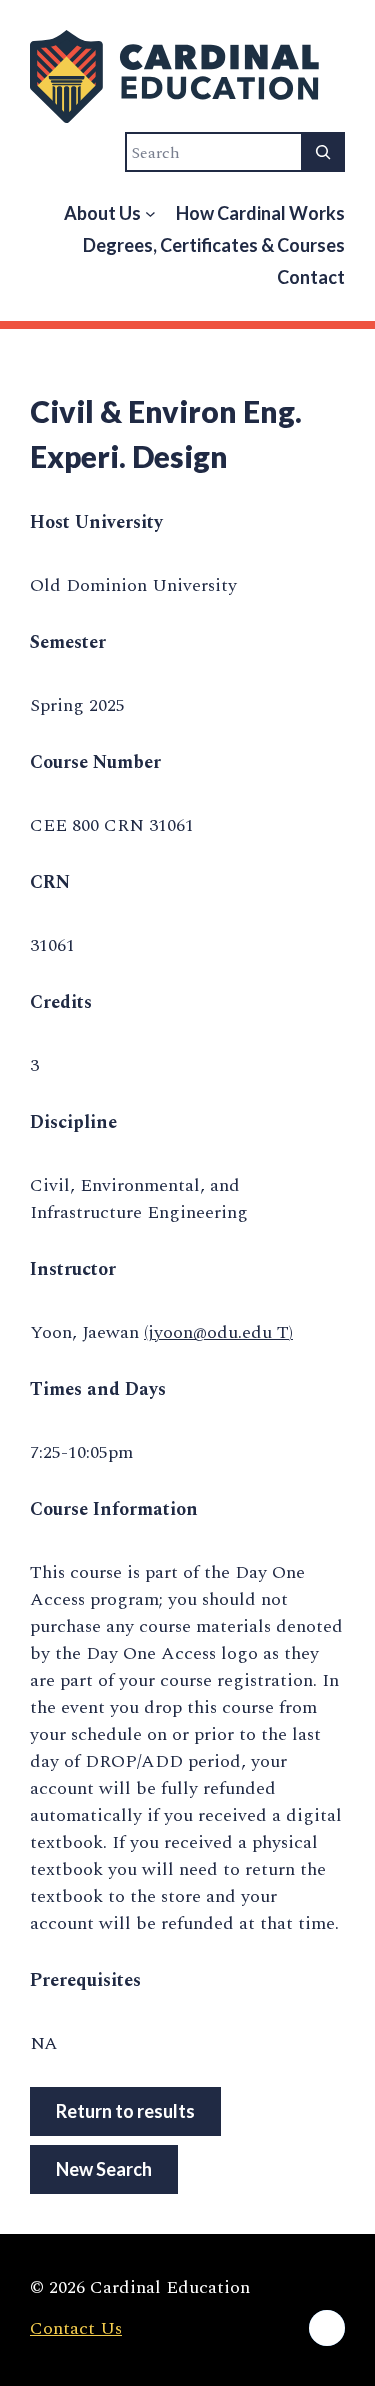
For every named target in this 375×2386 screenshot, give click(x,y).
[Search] (323, 152)
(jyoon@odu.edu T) (218, 1332)
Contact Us (76, 2328)
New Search (104, 2169)
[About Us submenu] (150, 213)
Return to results (125, 2111)
